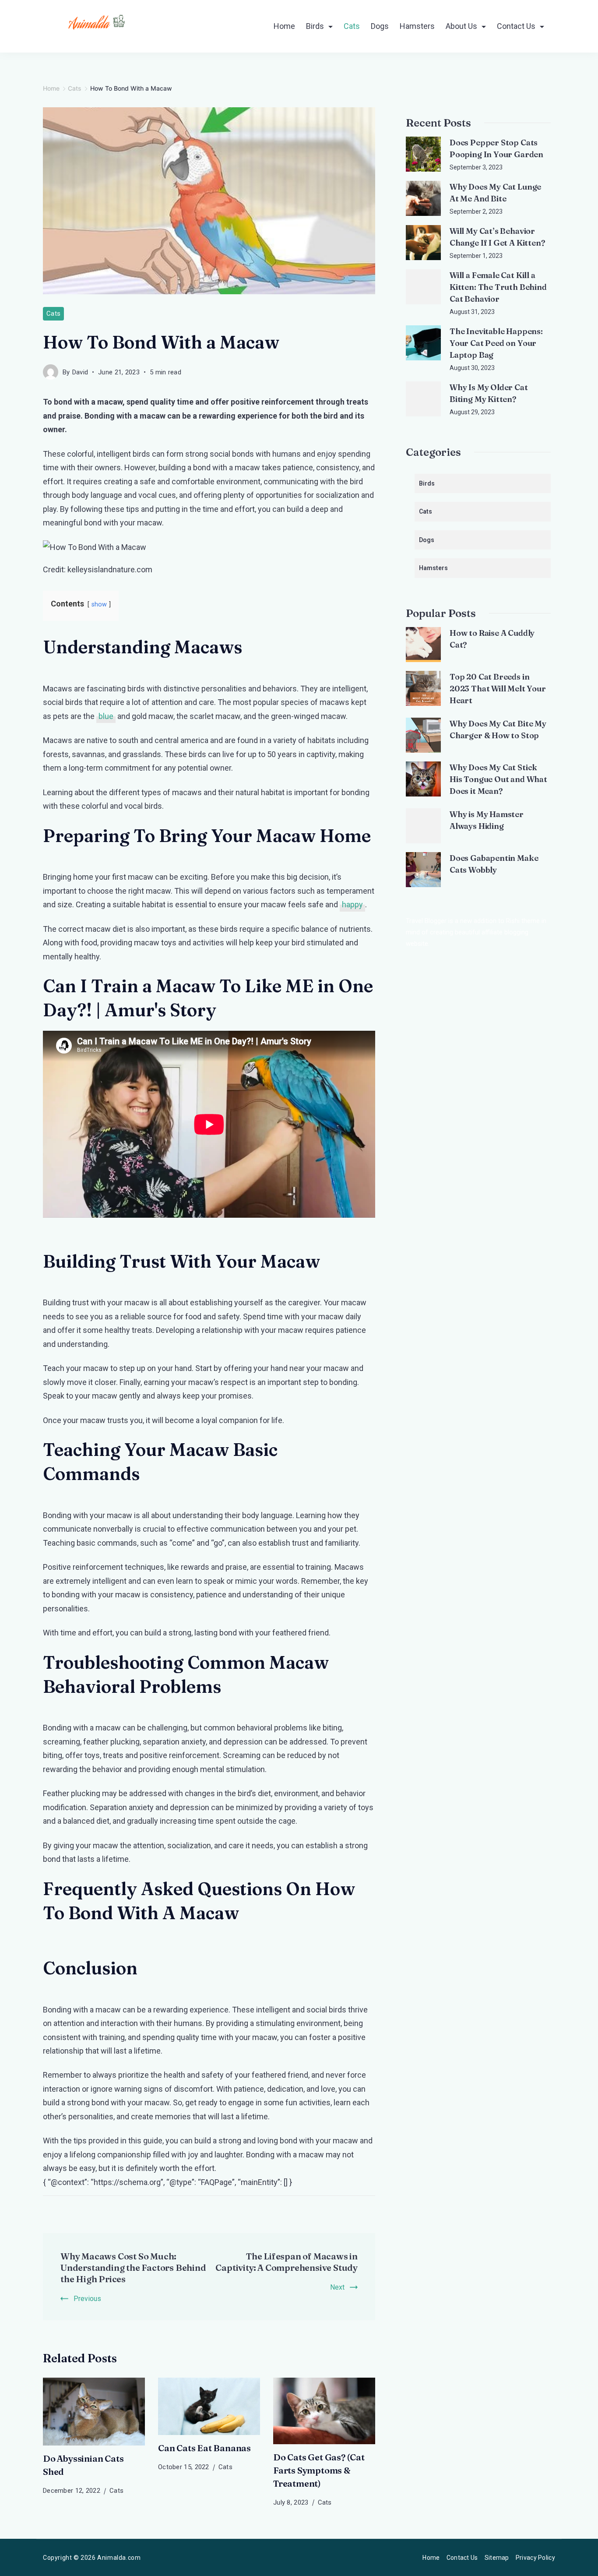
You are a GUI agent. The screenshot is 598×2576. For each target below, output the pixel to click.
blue (106, 716)
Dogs (380, 26)
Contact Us (516, 26)
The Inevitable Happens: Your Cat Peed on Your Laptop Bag (496, 343)
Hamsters (417, 26)
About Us (461, 26)
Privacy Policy (535, 2558)
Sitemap (497, 2558)
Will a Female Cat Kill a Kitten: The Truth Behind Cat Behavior (498, 287)
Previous (87, 2299)
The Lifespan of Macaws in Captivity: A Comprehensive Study (287, 2262)
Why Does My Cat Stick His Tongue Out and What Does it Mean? (498, 779)
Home (284, 26)
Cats (352, 26)
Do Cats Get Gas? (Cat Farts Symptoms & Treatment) (319, 2470)
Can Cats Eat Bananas (204, 2448)
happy (352, 904)
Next (337, 2287)
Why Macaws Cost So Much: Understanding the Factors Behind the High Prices (133, 2268)
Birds (315, 26)
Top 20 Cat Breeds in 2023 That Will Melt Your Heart (498, 689)
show (99, 604)
